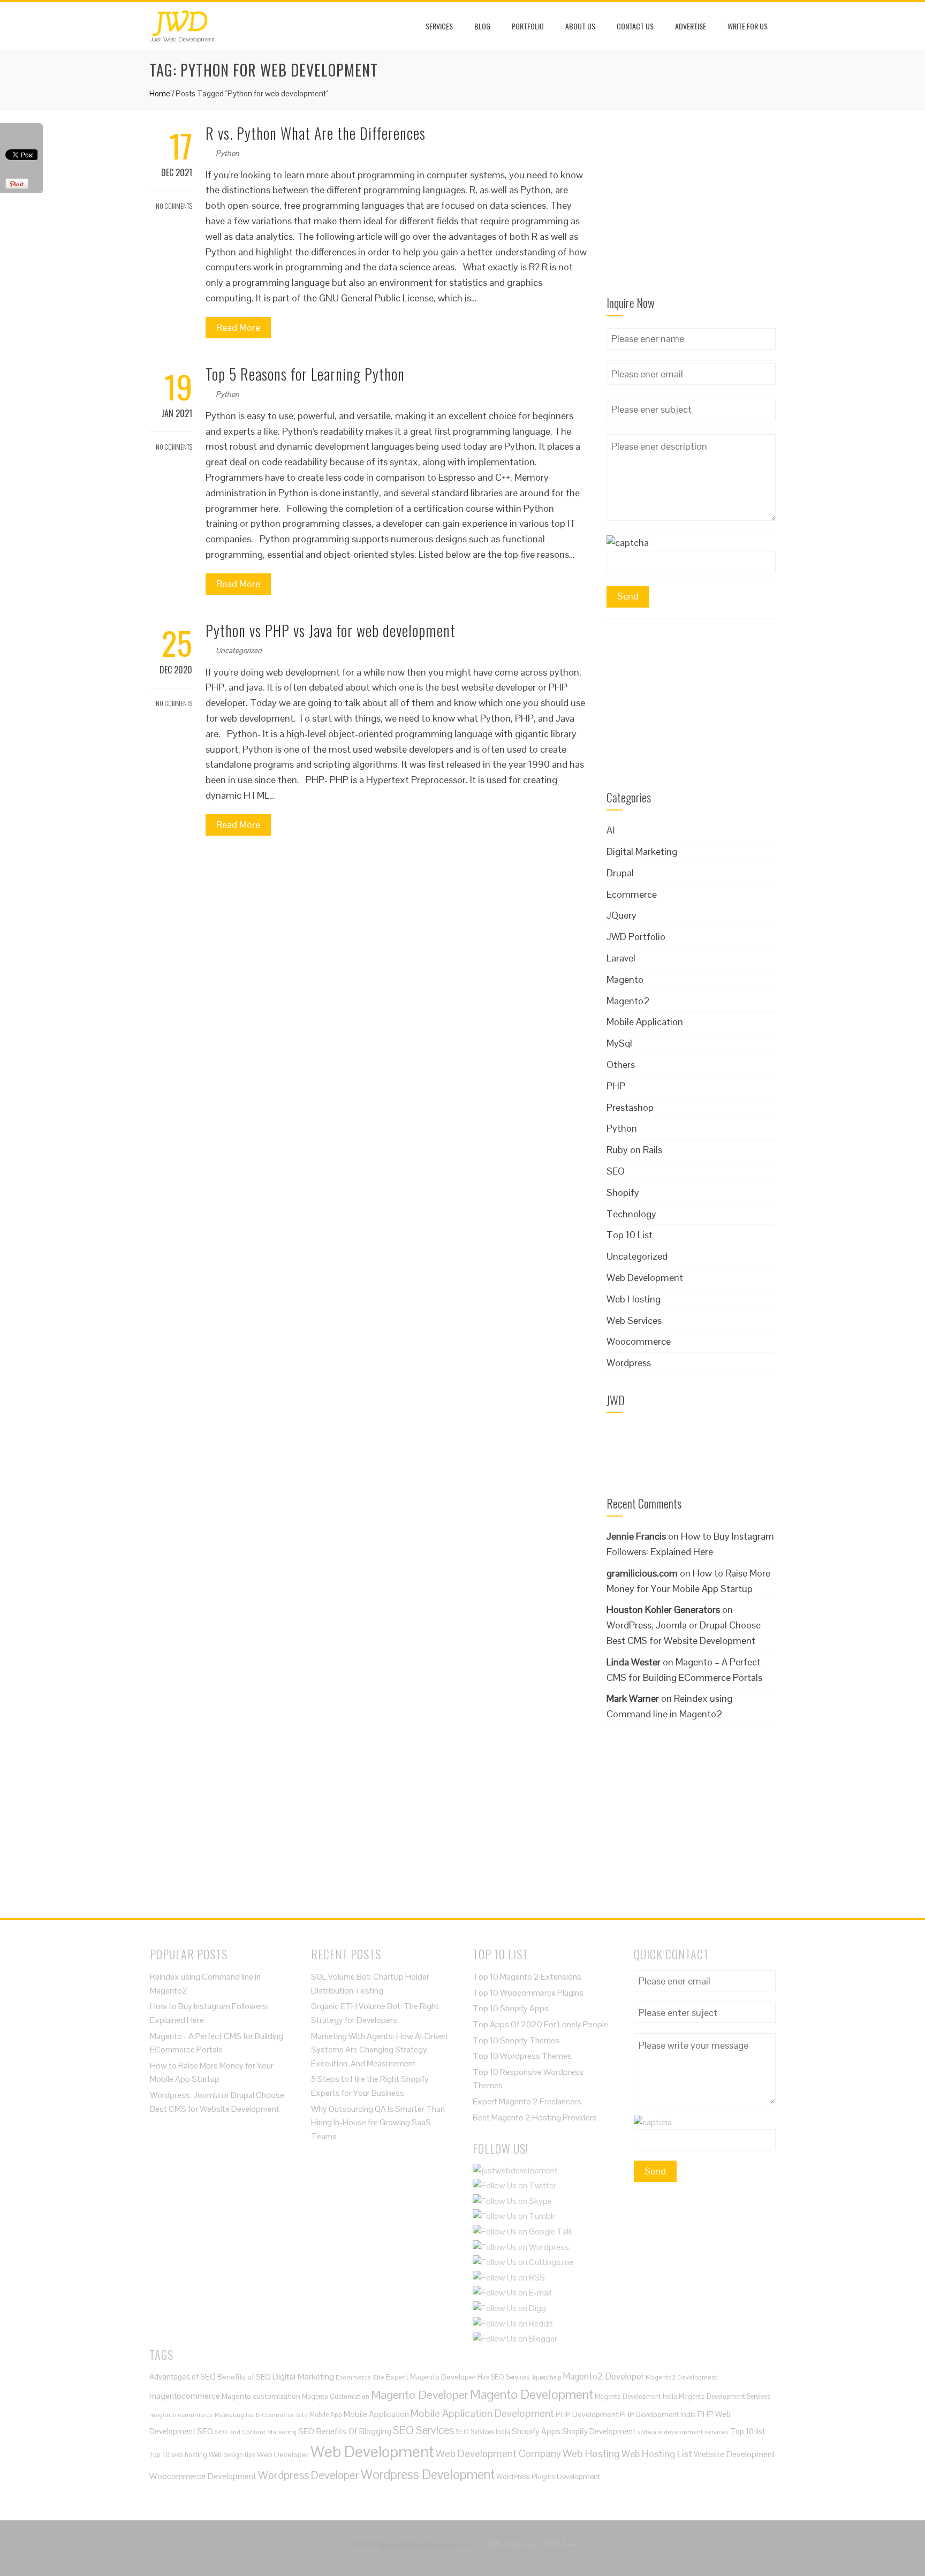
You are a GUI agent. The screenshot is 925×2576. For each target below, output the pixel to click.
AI (611, 830)
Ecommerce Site (360, 2377)
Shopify (623, 1192)
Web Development (645, 1278)
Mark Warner (633, 1698)
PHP (616, 1086)
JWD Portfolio (636, 937)
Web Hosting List (657, 2454)
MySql (619, 1043)
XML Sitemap (511, 2544)
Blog (482, 26)
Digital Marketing (642, 851)
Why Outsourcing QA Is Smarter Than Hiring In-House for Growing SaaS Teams (378, 2123)
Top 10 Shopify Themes (516, 2040)
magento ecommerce (181, 2415)
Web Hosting (634, 1299)
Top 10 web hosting (178, 2455)
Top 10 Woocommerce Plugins (528, 1993)
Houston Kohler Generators (663, 1609)
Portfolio (528, 26)
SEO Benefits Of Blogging (345, 2431)
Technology (631, 1214)
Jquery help (546, 2377)
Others (621, 1065)
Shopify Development (599, 2431)
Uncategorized (239, 650)
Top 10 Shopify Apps (511, 2008)
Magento (625, 979)
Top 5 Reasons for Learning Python (305, 374)
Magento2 (628, 1001)
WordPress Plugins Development (548, 2477)
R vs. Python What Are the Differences (316, 133)
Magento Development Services (725, 2396)
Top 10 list (748, 2431)
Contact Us (635, 26)
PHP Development (587, 2414)
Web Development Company (498, 2453)
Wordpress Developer (309, 2475)
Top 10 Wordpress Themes (522, 2056)
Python (228, 153)
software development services (683, 2432)
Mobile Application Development (482, 2413)
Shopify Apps (536, 2431)
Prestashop (630, 1107)
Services (439, 26)
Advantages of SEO (183, 2377)
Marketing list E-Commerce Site (261, 2415)
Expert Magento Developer (431, 2377)
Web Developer (283, 2454)
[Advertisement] (691, 210)
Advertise (691, 26)
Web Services (634, 1320)
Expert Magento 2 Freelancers (527, 2101)
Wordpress (629, 1363)
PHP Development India (658, 2415)
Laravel (621, 958)
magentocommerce (185, 2396)
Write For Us (748, 26)
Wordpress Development (428, 2475)
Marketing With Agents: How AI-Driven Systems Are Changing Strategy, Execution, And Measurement (379, 2050)
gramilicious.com (642, 1573)
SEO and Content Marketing (256, 2432)
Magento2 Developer (603, 2376)
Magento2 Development (681, 2377)
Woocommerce (639, 1341)
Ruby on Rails (634, 1150)
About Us (580, 26)
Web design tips (232, 2455)
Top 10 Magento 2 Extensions (527, 1977)
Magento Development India (636, 2396)
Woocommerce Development (203, 2476)
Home (160, 93)
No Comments (173, 206)
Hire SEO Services (503, 2377)
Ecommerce (632, 894)
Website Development (734, 2454)
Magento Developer (420, 2395)
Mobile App (326, 2415)
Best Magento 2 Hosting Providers (535, 2117)
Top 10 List (630, 1235)
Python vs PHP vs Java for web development (331, 630)
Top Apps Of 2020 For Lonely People (540, 2024)
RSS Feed (563, 2544)
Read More (238, 327)
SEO (616, 1171)
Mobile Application (645, 1022)
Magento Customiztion (336, 2396)
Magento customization (261, 2396)
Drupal (620, 873)
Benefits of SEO (244, 2377)
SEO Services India (483, 2432)
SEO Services (423, 2430)
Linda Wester (634, 1662)
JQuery (621, 915)
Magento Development (532, 2394)
